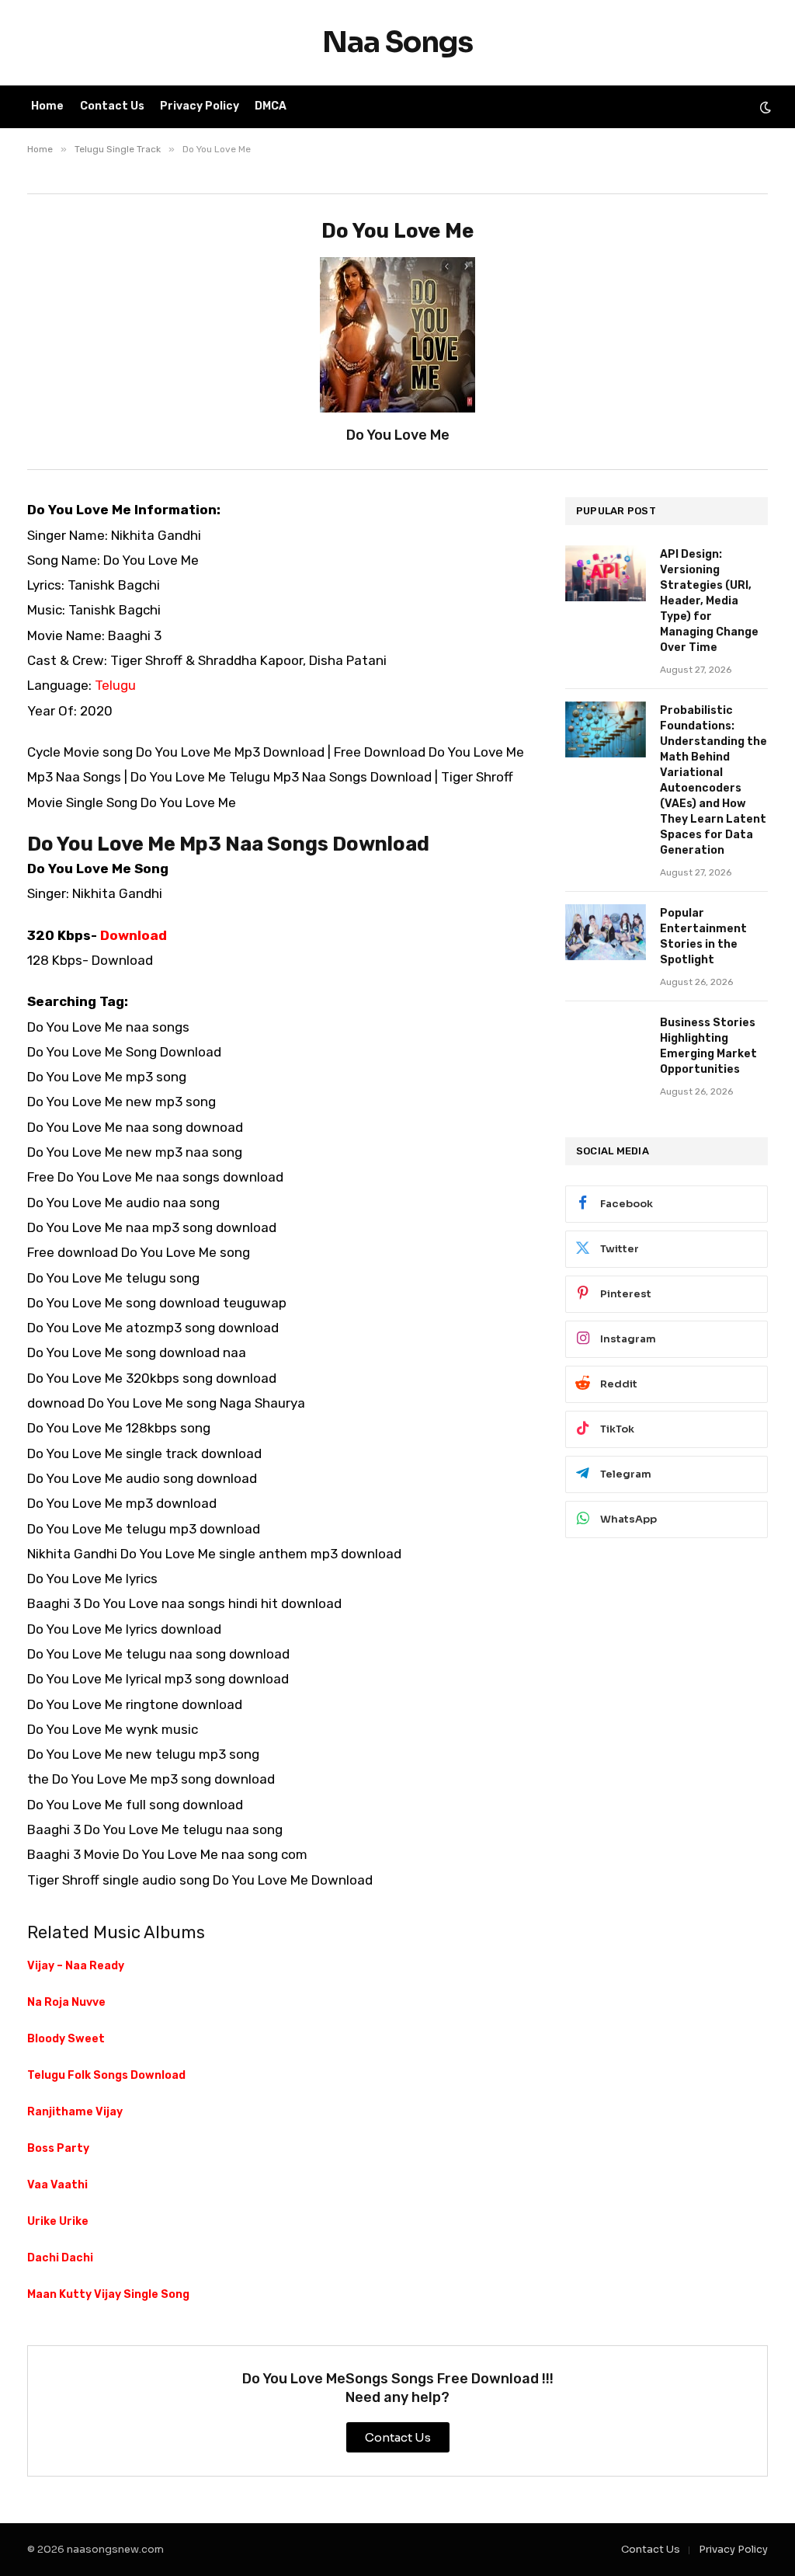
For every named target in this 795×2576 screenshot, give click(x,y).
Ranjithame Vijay (75, 2112)
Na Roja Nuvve (66, 2002)
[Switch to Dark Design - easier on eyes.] (764, 107)
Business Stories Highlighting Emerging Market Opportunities (708, 1046)
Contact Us (112, 106)
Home (47, 106)
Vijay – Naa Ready (76, 1966)
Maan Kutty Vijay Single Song (108, 2294)
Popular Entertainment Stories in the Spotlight (703, 936)
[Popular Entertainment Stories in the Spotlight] (606, 932)
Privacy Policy (200, 106)
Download (134, 935)
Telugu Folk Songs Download (106, 2075)
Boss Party (58, 2148)
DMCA (271, 106)
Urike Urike (58, 2221)
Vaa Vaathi (57, 2185)
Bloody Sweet (66, 2039)
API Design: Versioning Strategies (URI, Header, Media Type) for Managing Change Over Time (709, 601)
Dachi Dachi (60, 2258)
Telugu (115, 685)
